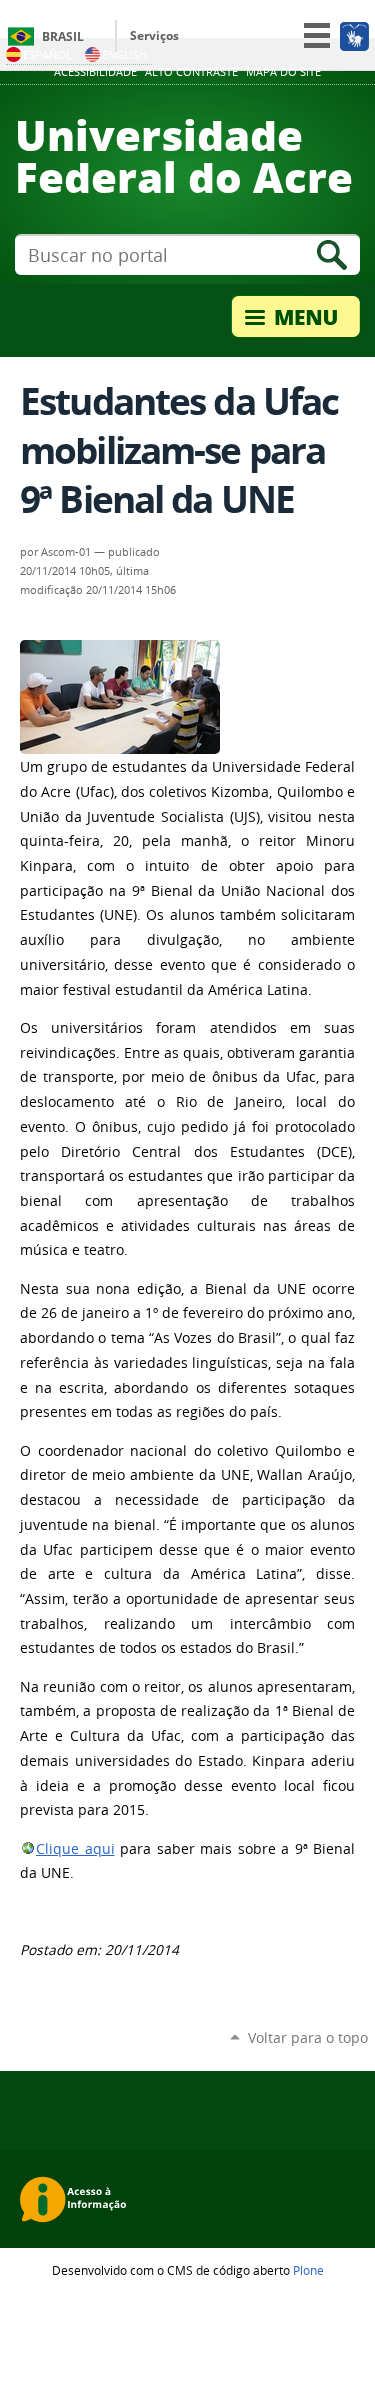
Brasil (63, 36)
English (124, 54)
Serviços (154, 35)
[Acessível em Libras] (353, 36)
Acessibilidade (95, 72)
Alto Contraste (191, 72)
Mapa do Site (283, 72)
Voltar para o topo (308, 2037)
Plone (308, 2270)
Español (47, 54)
